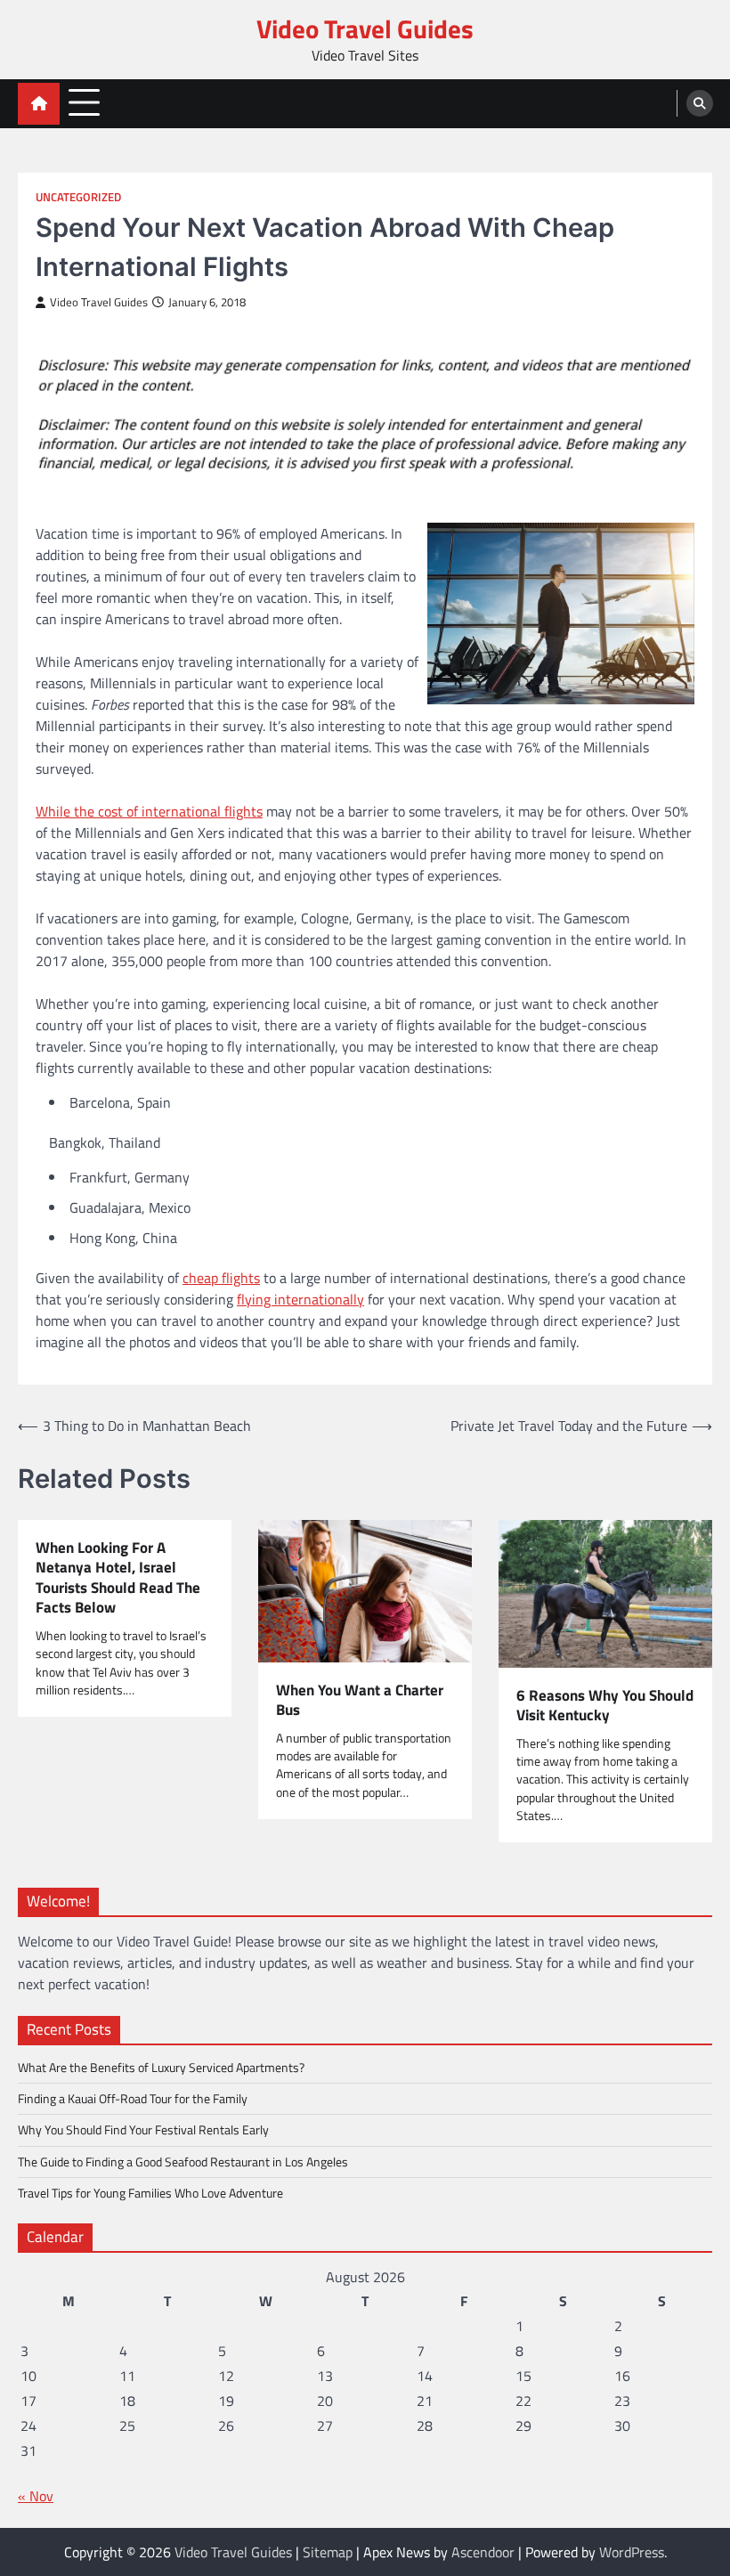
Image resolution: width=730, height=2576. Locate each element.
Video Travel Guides (365, 28)
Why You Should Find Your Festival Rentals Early (143, 2130)
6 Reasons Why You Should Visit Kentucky (605, 1706)
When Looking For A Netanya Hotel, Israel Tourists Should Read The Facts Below (118, 1578)
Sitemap (328, 2552)
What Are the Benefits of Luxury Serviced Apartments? (161, 2068)
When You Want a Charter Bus (360, 1700)
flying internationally (300, 1299)
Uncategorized (78, 197)
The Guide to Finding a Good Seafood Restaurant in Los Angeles (183, 2162)
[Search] (700, 103)
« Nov (36, 2496)
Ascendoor (483, 2552)
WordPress (632, 2552)
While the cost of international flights (149, 811)
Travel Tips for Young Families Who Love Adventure (150, 2193)
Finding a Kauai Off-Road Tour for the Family (133, 2099)
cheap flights (221, 1278)
